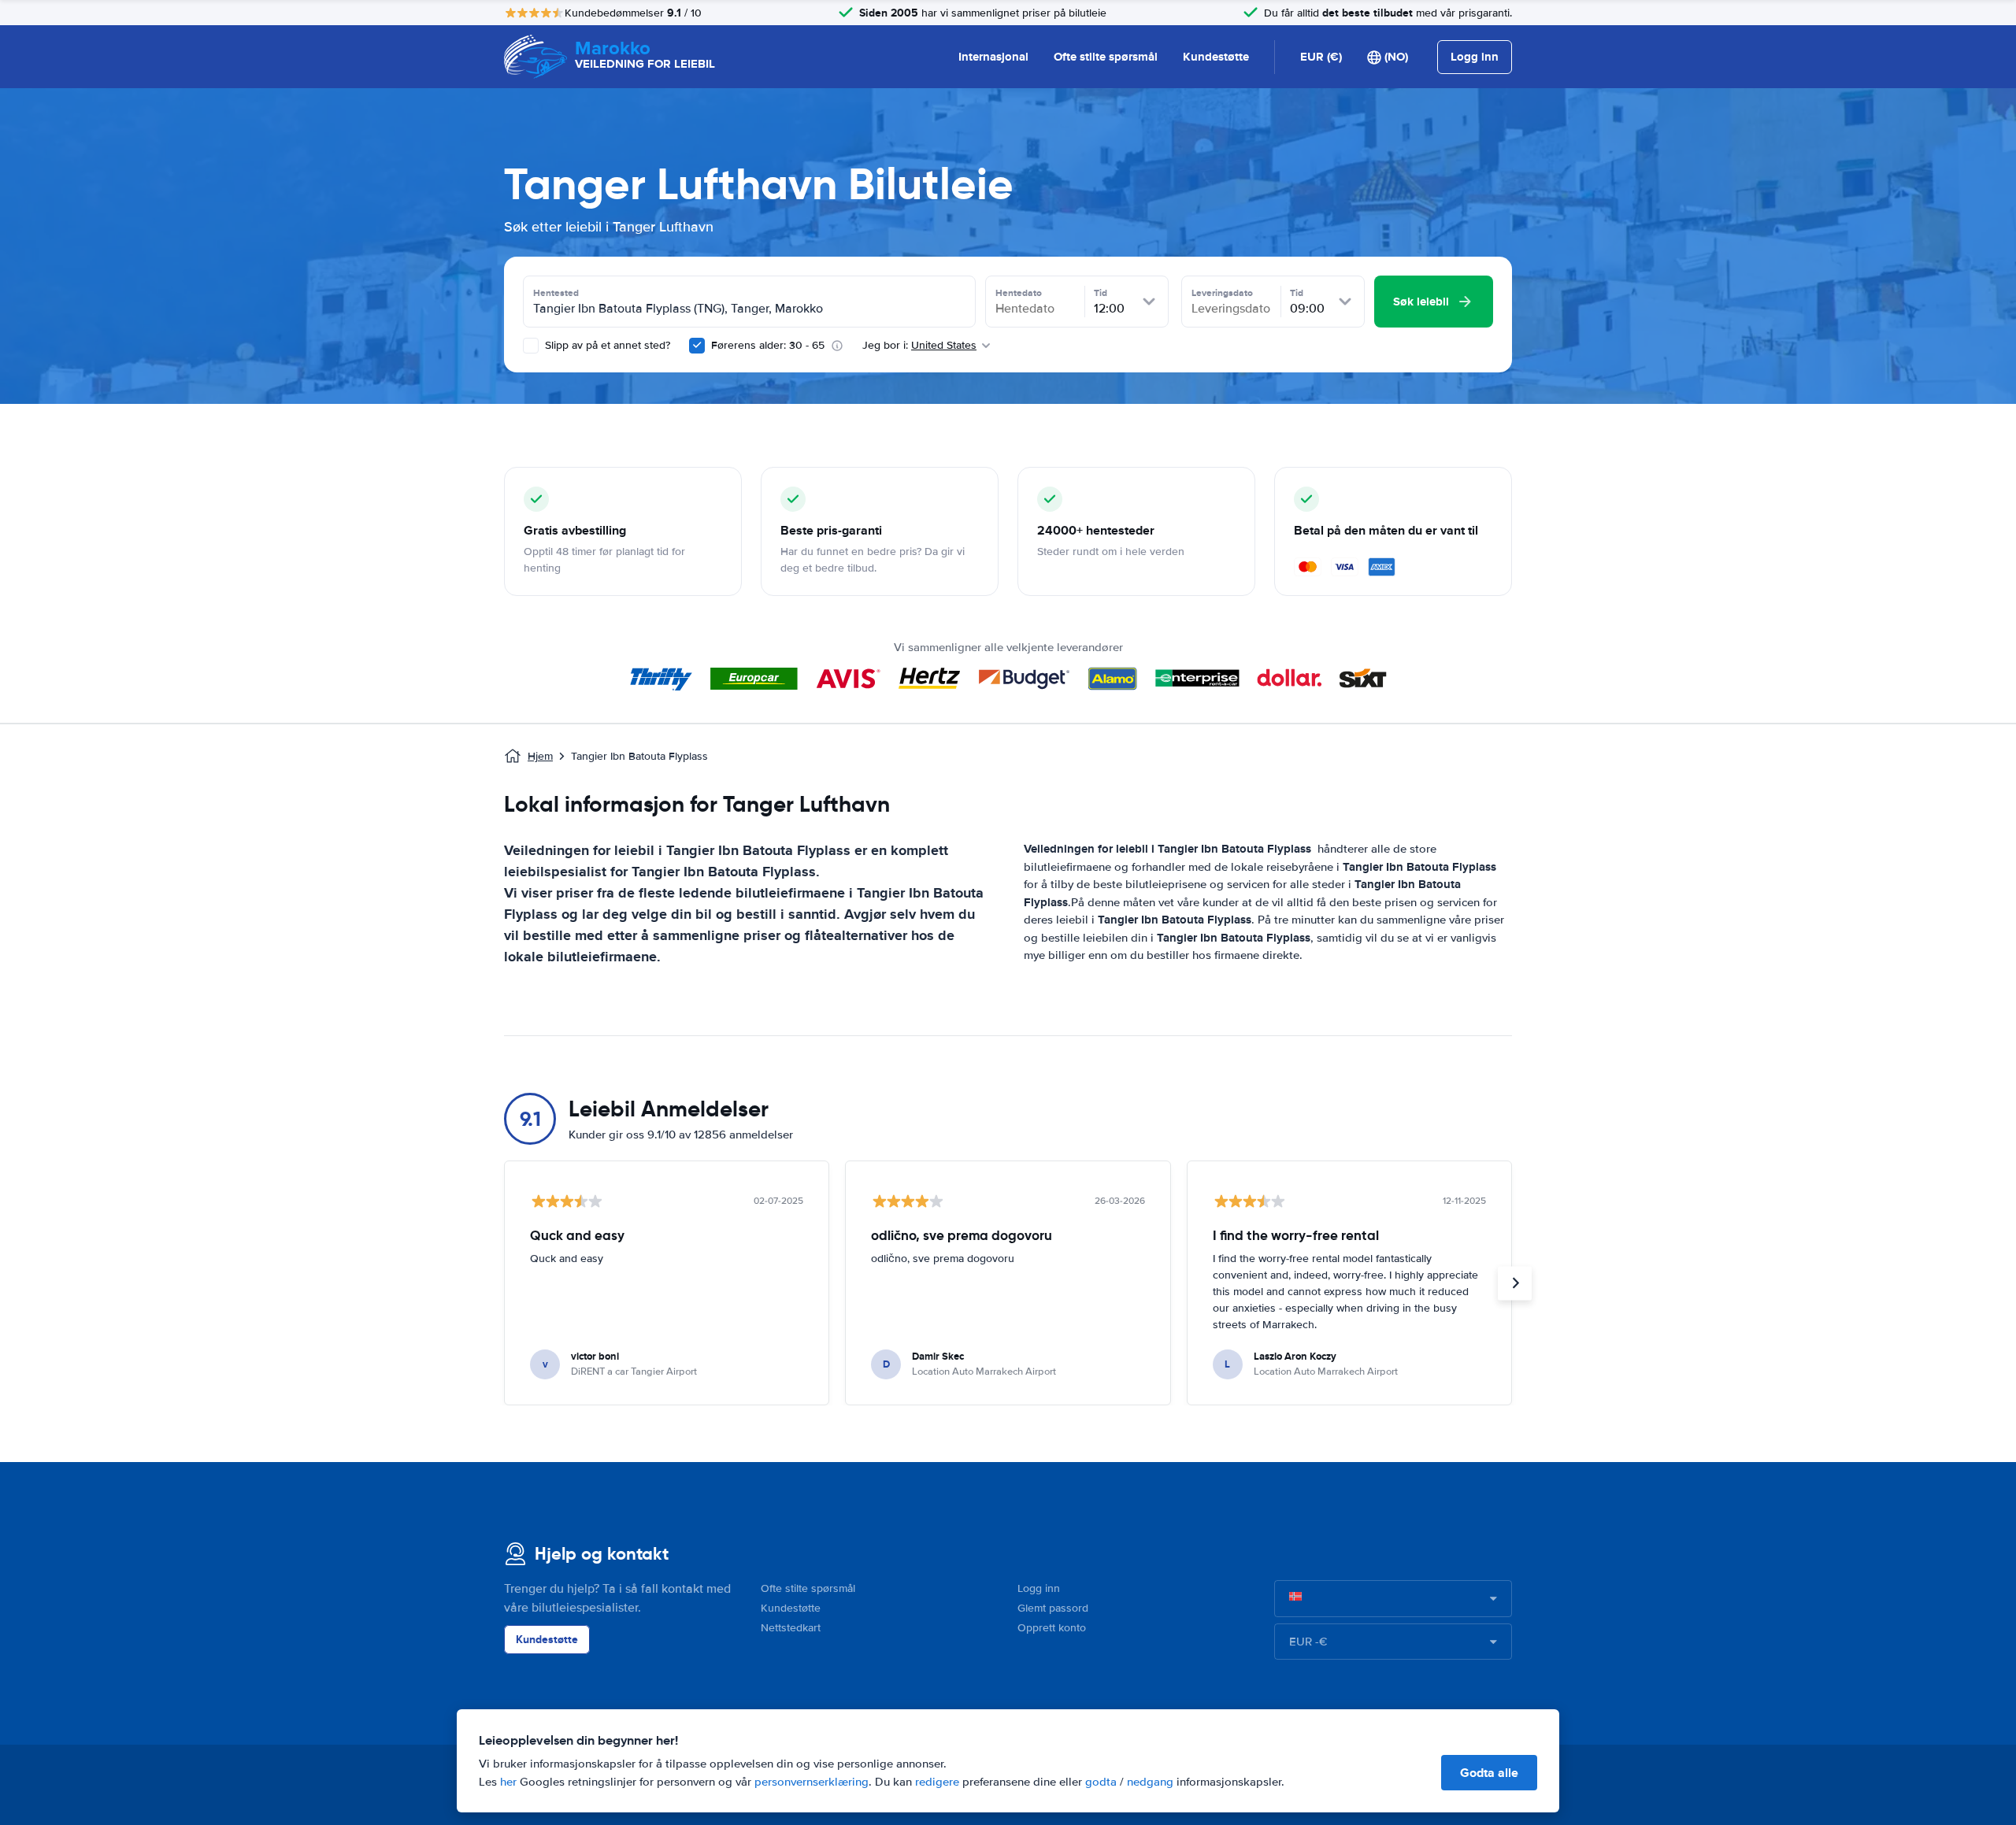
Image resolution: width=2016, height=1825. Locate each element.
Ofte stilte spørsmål (1106, 57)
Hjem (540, 756)
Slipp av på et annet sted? (606, 345)
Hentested (556, 293)
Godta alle (1489, 1773)
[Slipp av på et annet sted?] (531, 346)
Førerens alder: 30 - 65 (768, 345)
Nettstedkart (791, 1628)
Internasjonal (993, 57)
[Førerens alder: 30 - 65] (697, 346)
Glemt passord (1053, 1608)
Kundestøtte (1216, 57)
